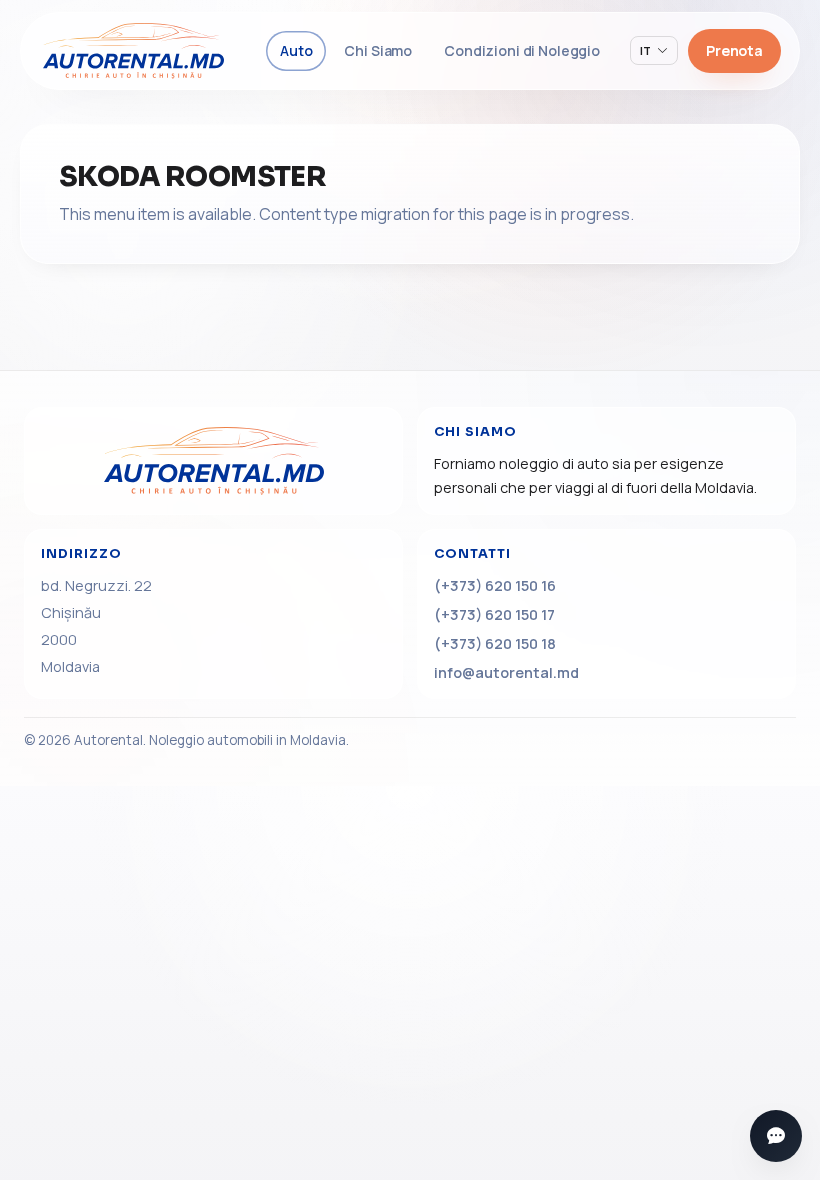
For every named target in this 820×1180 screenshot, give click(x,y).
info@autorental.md (506, 672)
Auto (296, 50)
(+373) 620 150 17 (494, 614)
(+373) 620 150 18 (495, 643)
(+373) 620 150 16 (495, 585)
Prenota (734, 50)
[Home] (213, 461)
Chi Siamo (378, 50)
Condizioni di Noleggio (522, 50)
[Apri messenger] (776, 1136)
